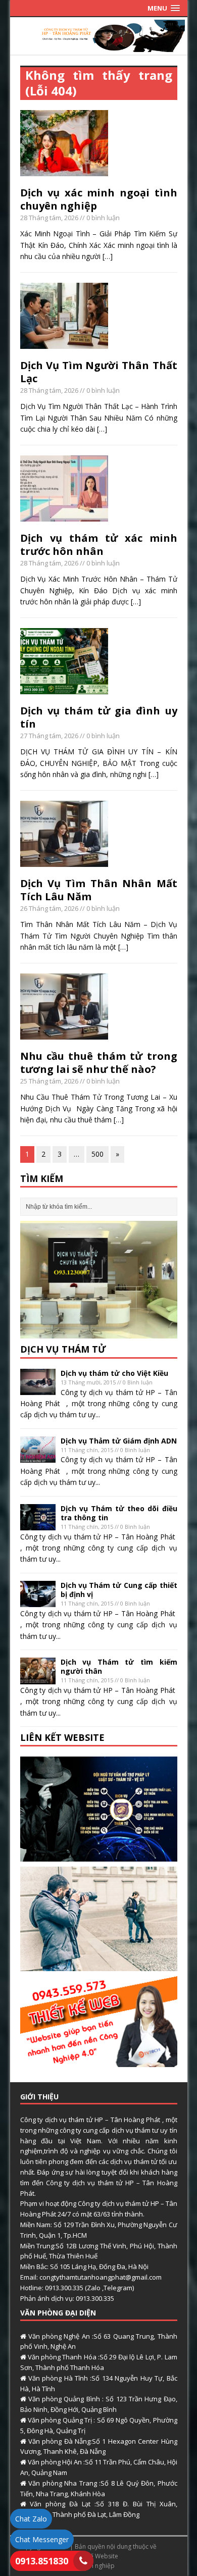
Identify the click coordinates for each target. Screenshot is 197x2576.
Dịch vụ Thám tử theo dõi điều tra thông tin (119, 1513)
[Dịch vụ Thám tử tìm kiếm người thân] (38, 1678)
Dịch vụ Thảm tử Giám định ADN (119, 1441)
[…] (108, 256)
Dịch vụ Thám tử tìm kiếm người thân (119, 1666)
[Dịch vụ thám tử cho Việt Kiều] (38, 1389)
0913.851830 (42, 2561)
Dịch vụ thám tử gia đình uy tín (99, 717)
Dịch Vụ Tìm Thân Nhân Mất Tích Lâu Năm (99, 890)
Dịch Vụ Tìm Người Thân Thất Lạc (99, 372)
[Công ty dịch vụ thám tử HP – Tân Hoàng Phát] (99, 46)
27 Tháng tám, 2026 (49, 736)
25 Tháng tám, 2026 (49, 1081)
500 (97, 1154)
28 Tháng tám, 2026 (49, 218)
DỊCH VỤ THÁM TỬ (63, 1349)
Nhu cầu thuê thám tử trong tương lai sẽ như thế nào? (99, 1063)
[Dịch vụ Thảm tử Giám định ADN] (38, 1457)
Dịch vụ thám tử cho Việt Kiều (114, 1373)
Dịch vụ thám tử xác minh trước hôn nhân (99, 545)
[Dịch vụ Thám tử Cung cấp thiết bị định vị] (38, 1601)
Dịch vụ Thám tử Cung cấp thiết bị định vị (119, 1590)
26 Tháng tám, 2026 (49, 908)
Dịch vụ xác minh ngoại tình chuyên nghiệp (99, 199)
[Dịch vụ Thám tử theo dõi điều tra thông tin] (38, 1525)
